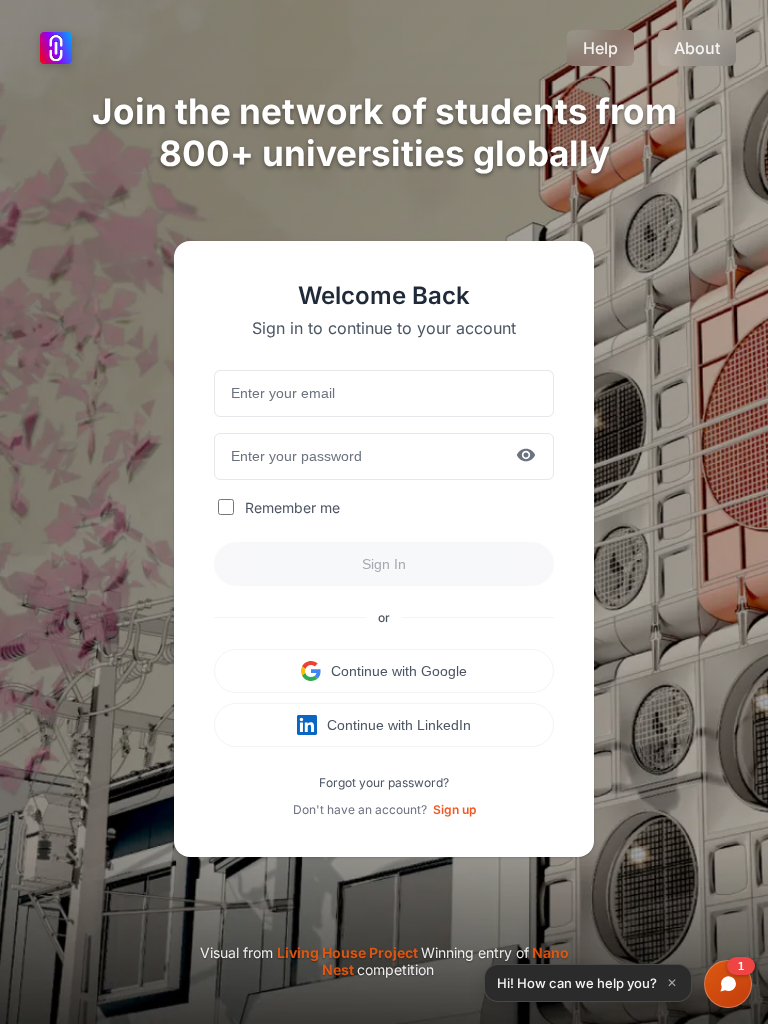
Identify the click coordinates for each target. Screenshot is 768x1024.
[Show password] (526, 456)
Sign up (454, 809)
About (697, 48)
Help (600, 48)
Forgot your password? (384, 782)
